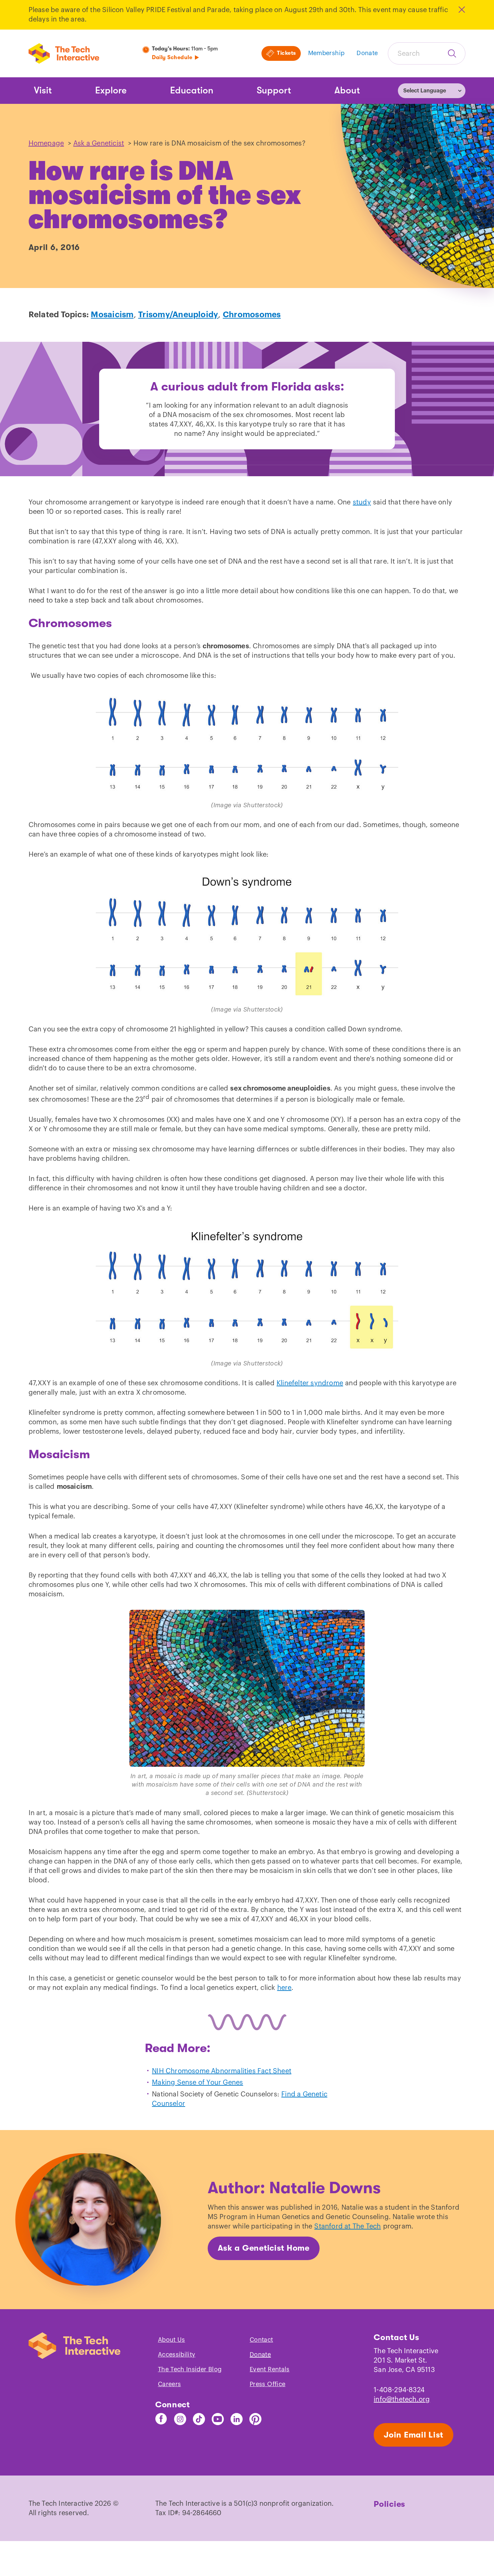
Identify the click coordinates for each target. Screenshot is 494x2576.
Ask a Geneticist (99, 144)
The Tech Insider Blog (190, 2369)
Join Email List (414, 2435)
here (284, 1988)
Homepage (46, 144)
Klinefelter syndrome (310, 1383)
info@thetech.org (402, 2400)
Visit (43, 90)
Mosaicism (112, 315)
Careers (170, 2384)
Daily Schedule (172, 57)
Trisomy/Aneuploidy (178, 315)
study (362, 502)
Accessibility (177, 2355)
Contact (261, 2340)
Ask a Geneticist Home (264, 2248)
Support (274, 90)
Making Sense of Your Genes (197, 2083)
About (347, 90)
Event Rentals (270, 2369)
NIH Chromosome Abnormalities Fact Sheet (222, 2071)
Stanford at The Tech (347, 2226)
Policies (389, 2504)
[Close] (461, 10)
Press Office (267, 2384)
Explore (111, 90)
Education (192, 90)
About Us (172, 2340)
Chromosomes (252, 315)
